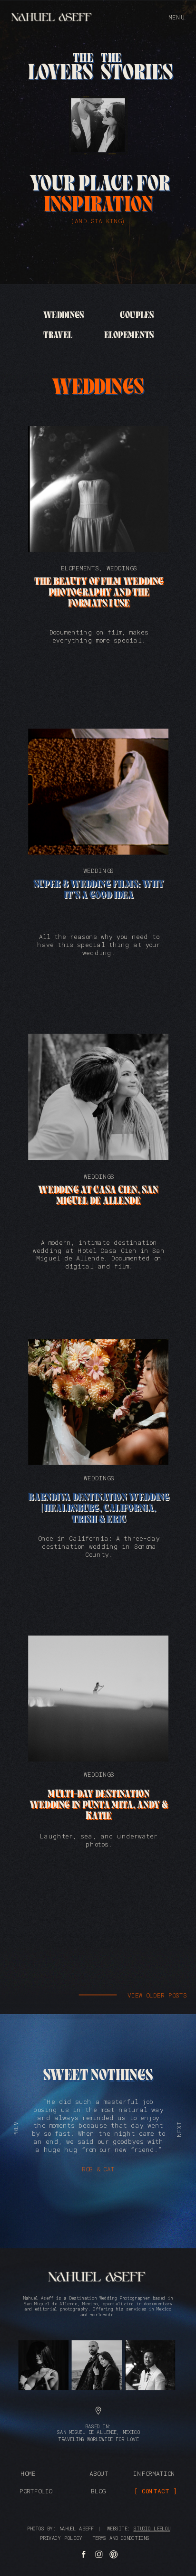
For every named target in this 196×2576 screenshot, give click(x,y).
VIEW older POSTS (157, 1995)
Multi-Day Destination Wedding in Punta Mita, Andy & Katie (99, 1805)
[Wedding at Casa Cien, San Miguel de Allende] (98, 1097)
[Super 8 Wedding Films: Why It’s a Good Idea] (98, 792)
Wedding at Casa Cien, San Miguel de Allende (98, 1196)
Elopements (80, 568)
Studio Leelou (152, 2528)
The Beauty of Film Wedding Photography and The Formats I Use (99, 593)
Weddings (122, 568)
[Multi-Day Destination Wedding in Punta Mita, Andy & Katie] (98, 1699)
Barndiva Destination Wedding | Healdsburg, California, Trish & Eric (98, 1509)
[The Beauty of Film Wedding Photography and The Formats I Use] (98, 489)
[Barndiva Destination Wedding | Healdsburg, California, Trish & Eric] (98, 1402)
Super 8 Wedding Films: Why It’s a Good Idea (98, 890)
